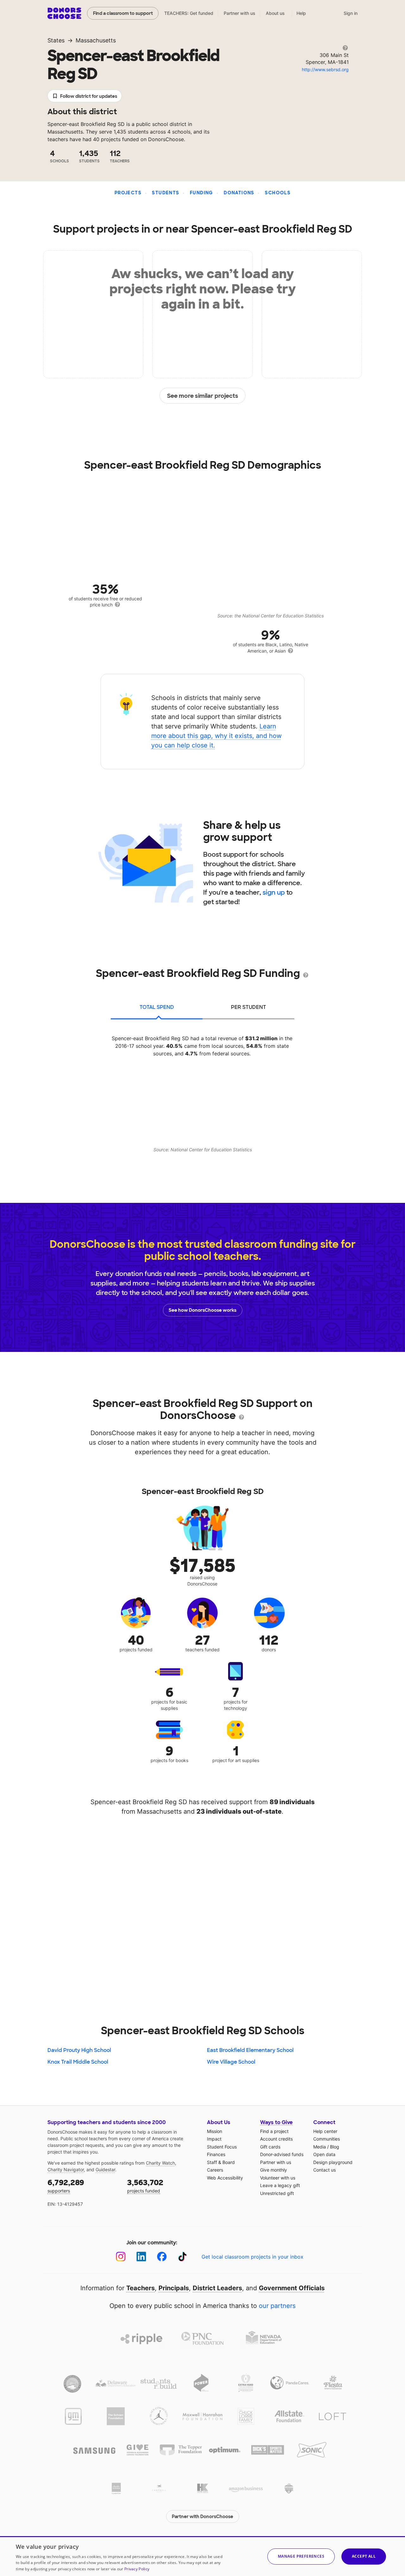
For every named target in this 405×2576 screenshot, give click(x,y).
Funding (202, 193)
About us (275, 13)
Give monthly (274, 2170)
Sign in (351, 13)
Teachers (140, 2288)
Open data (324, 2154)
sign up (274, 892)
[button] (301, 2557)
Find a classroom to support (123, 13)
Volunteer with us (278, 2178)
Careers (215, 2170)
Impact (214, 2139)
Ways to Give (276, 2122)
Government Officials (292, 2288)
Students (165, 193)
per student (249, 1007)
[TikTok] (182, 2257)
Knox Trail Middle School (78, 2062)
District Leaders (217, 2288)
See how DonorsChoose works (202, 1310)
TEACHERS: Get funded (189, 13)
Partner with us (240, 13)
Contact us (324, 2170)
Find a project (274, 2131)
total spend (157, 1007)
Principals (174, 2288)
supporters (66, 2186)
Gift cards (270, 2147)
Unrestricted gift (277, 2193)
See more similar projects (203, 396)
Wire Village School (231, 2062)
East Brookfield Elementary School (250, 2050)
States (56, 40)
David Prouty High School (79, 2050)
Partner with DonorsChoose (202, 2517)
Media (320, 2147)
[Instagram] (121, 2257)
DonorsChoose (64, 13)
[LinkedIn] (141, 2257)
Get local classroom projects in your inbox (252, 2257)
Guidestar (105, 2170)
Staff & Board (221, 2162)
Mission (215, 2131)
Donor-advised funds (282, 2154)
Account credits (276, 2139)
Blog (335, 2147)
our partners (277, 2306)
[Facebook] (162, 2257)
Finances (216, 2154)
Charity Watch (160, 2163)
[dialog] (202, 2556)
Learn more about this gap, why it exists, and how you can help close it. (216, 736)
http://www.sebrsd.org (325, 69)
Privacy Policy (137, 2569)
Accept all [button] (364, 2556)
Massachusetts (96, 40)
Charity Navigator (66, 2170)
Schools (278, 193)
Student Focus (222, 2147)
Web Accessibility (225, 2178)
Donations (239, 193)
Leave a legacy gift (280, 2185)
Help (301, 13)
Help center (325, 2131)
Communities (327, 2139)
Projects (128, 193)
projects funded (145, 2186)
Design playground (333, 2162)
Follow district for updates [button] (89, 96)
